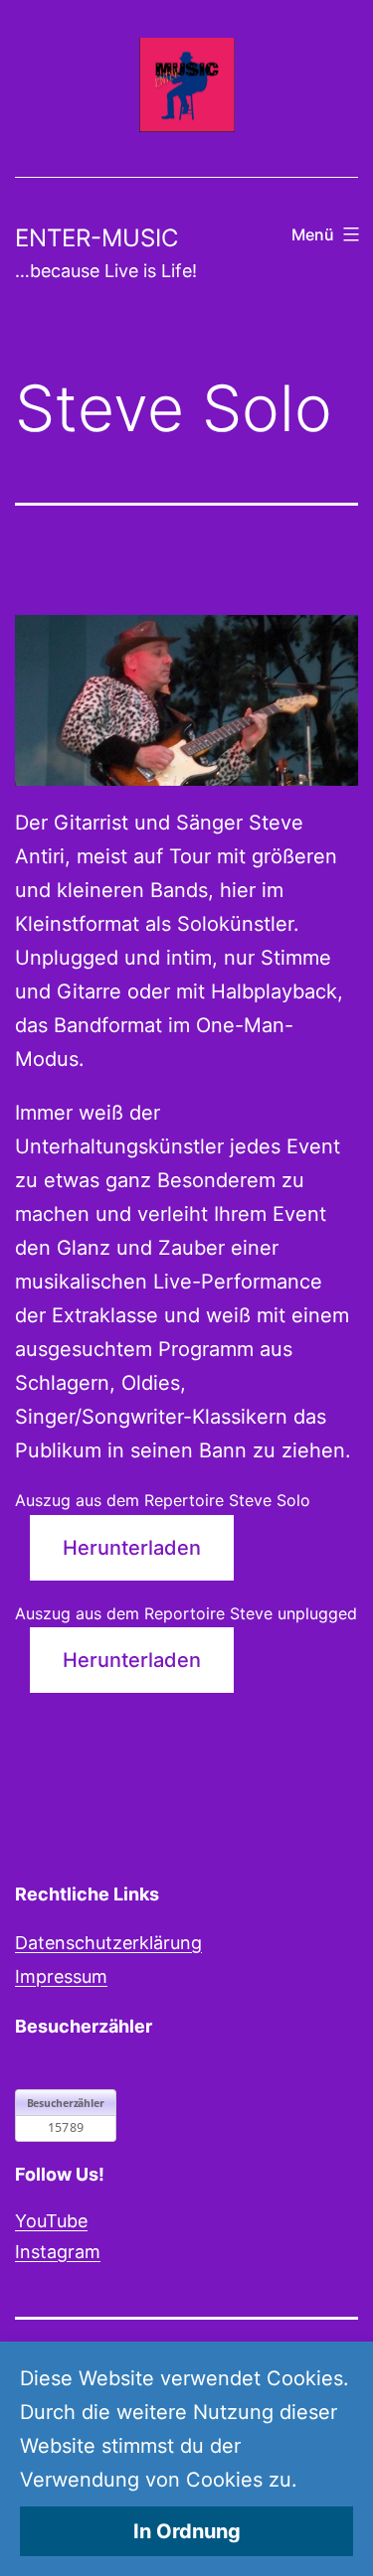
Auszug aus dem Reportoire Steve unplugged (186, 1613)
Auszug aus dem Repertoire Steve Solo (163, 1500)
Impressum (61, 1976)
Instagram (58, 2252)
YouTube (51, 2221)
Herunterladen (132, 1548)
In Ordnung (187, 2531)
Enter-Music (96, 238)
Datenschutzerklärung (108, 1943)
